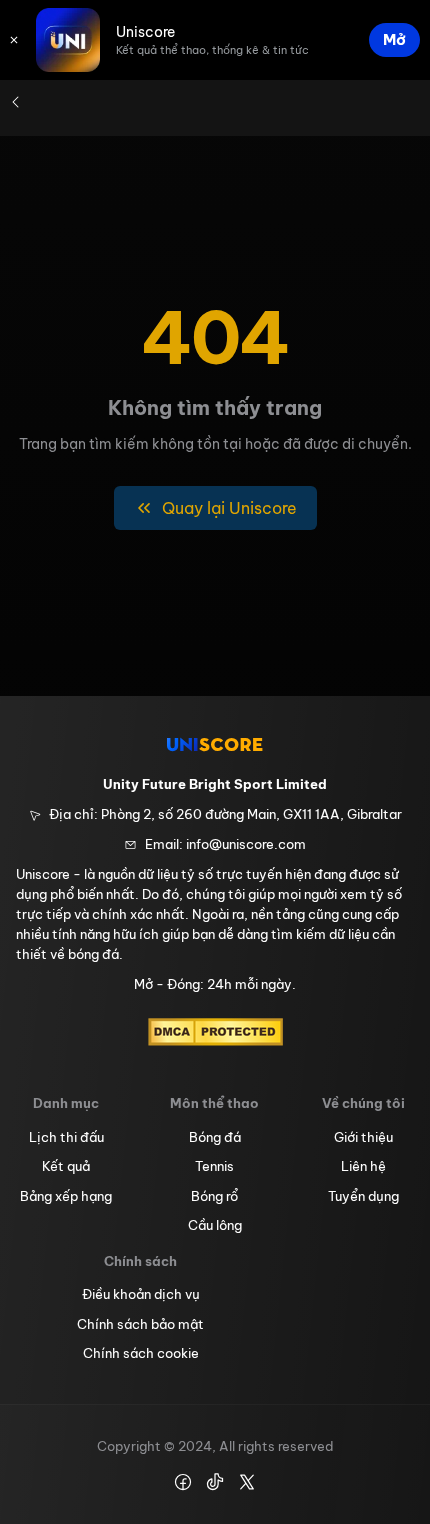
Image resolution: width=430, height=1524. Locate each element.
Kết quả (66, 1166)
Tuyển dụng (363, 1196)
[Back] (16, 102)
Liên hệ (363, 1166)
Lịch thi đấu (66, 1137)
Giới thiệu (363, 1137)
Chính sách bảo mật (140, 1324)
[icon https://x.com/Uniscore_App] (247, 1482)
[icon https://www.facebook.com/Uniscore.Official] (183, 1482)
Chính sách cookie (141, 1353)
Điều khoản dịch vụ (141, 1294)
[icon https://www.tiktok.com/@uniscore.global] (215, 1482)
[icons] (14, 40)
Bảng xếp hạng (66, 1196)
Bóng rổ (214, 1196)
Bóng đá (215, 1137)
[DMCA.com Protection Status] (215, 1032)
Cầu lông (215, 1225)
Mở (394, 39)
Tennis (214, 1166)
